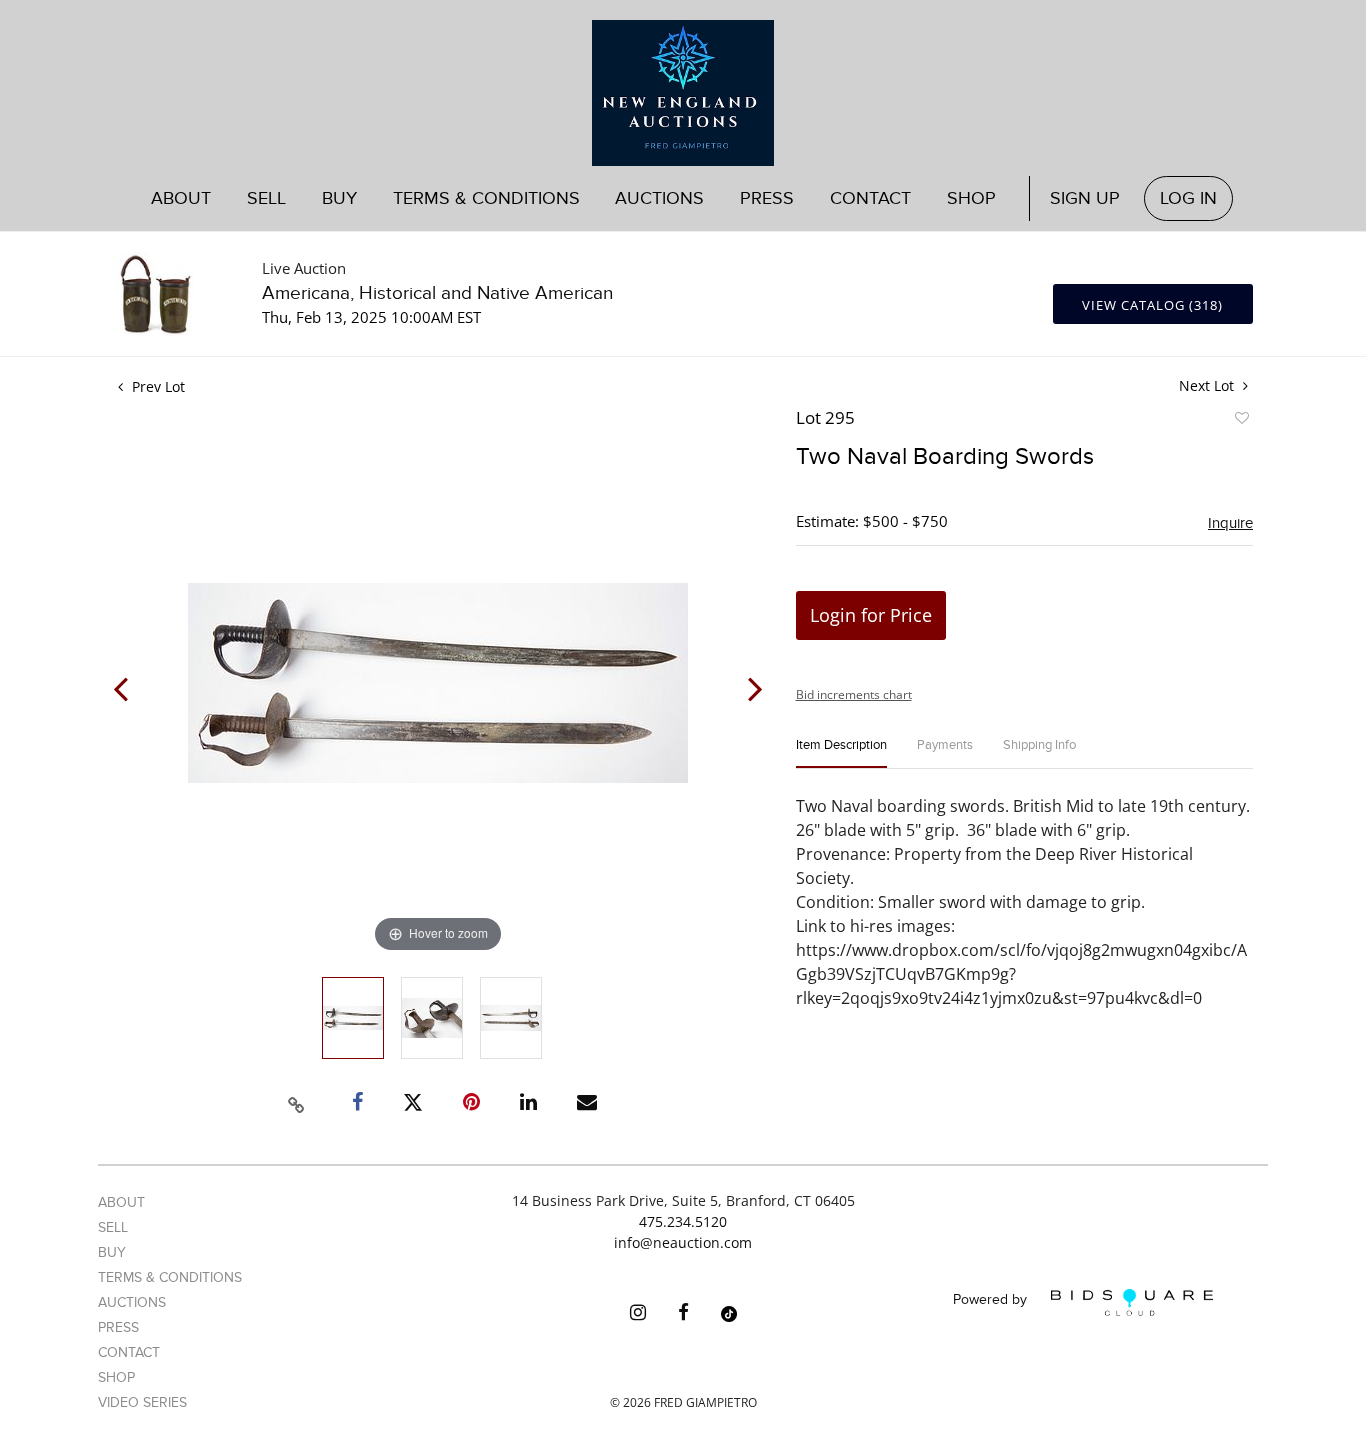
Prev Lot (156, 386)
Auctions (132, 1302)
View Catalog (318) (1152, 305)
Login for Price (871, 615)
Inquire (1230, 523)
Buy (112, 1252)
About (181, 198)
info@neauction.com (683, 1242)
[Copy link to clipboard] (297, 1102)
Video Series (142, 1402)
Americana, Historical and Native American (437, 293)
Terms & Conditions (486, 198)
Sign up (1085, 198)
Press (767, 198)
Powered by (992, 1300)
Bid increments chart (854, 694)
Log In (1188, 198)
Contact (870, 198)
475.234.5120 (683, 1221)
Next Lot (1208, 385)
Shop (971, 198)
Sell (113, 1227)
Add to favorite (1241, 421)
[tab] (841, 753)
